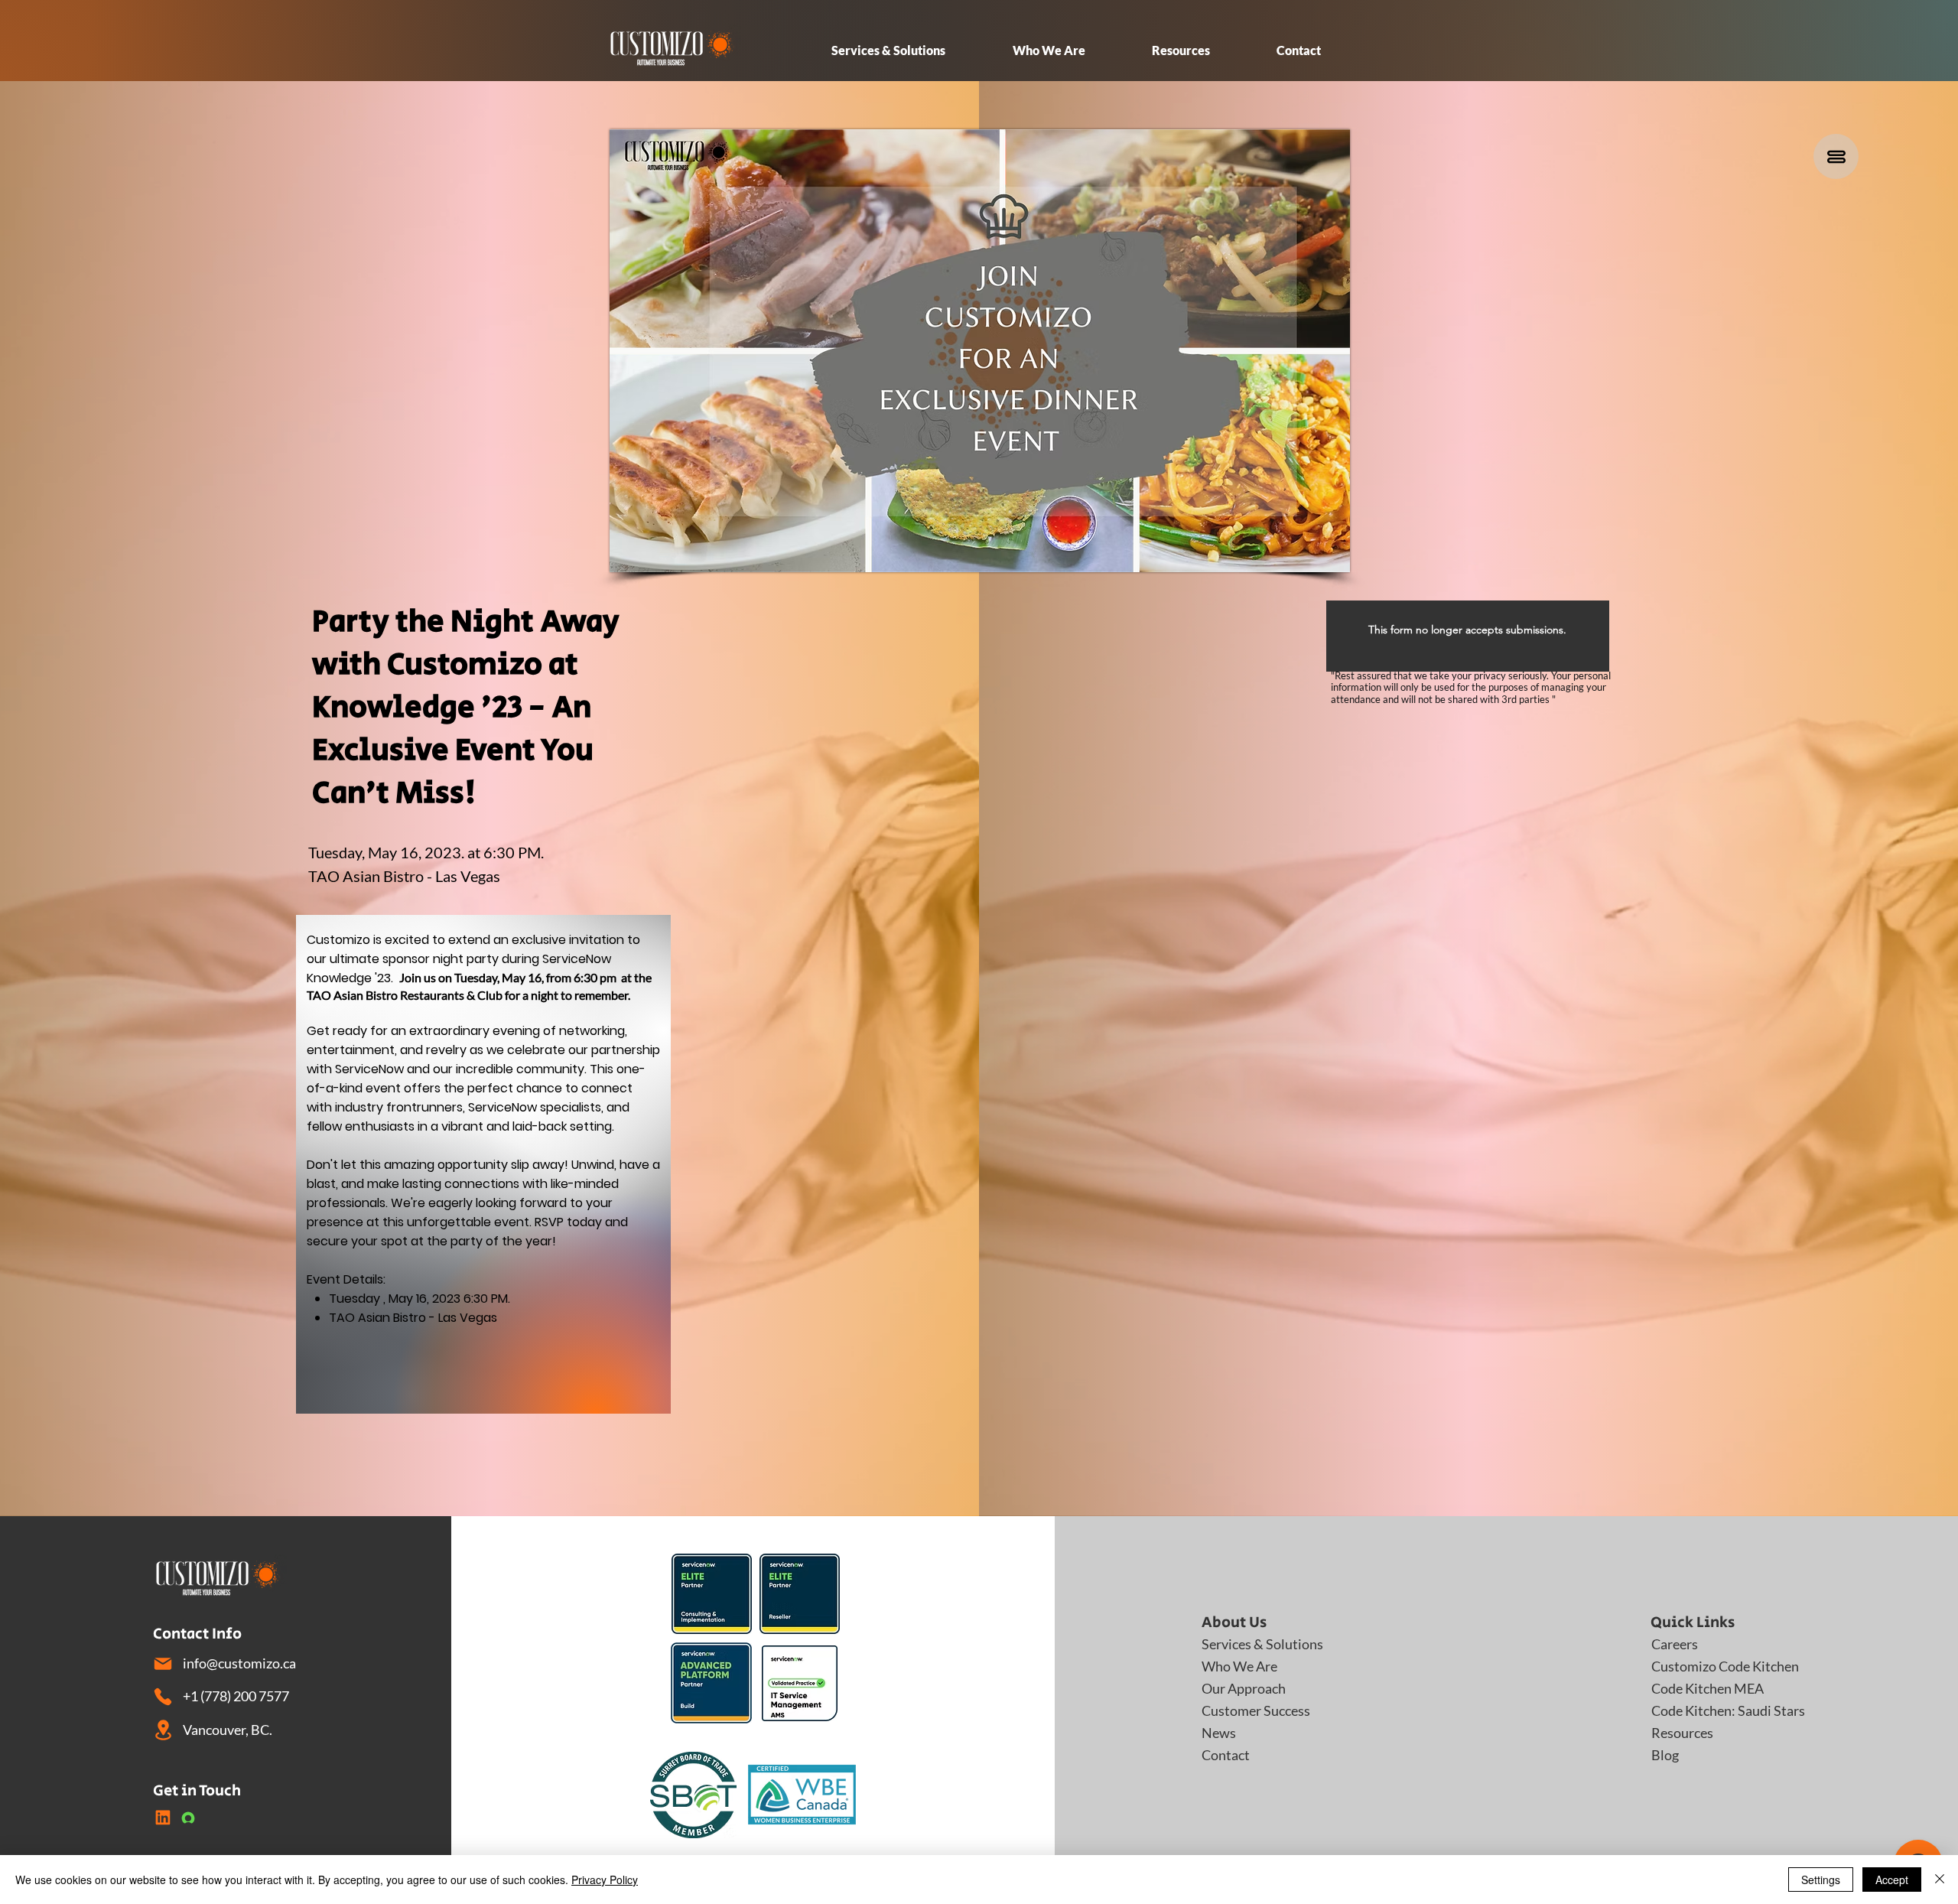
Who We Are (1239, 1666)
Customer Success (1255, 1710)
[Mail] (163, 1664)
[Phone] (163, 1697)
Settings (1821, 1880)
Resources (1682, 1733)
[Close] (1940, 1880)
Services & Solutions (1255, 1644)
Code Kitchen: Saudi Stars (1705, 1710)
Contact (1226, 1755)
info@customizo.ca (239, 1663)
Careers (1675, 1644)
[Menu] (1836, 156)
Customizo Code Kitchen (1705, 1666)
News (1219, 1733)
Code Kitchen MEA (1705, 1688)
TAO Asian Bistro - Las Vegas (404, 876)
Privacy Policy (605, 1880)
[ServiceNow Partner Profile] (188, 1818)
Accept (1892, 1880)
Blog (1665, 1755)
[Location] (163, 1730)
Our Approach (1244, 1688)
